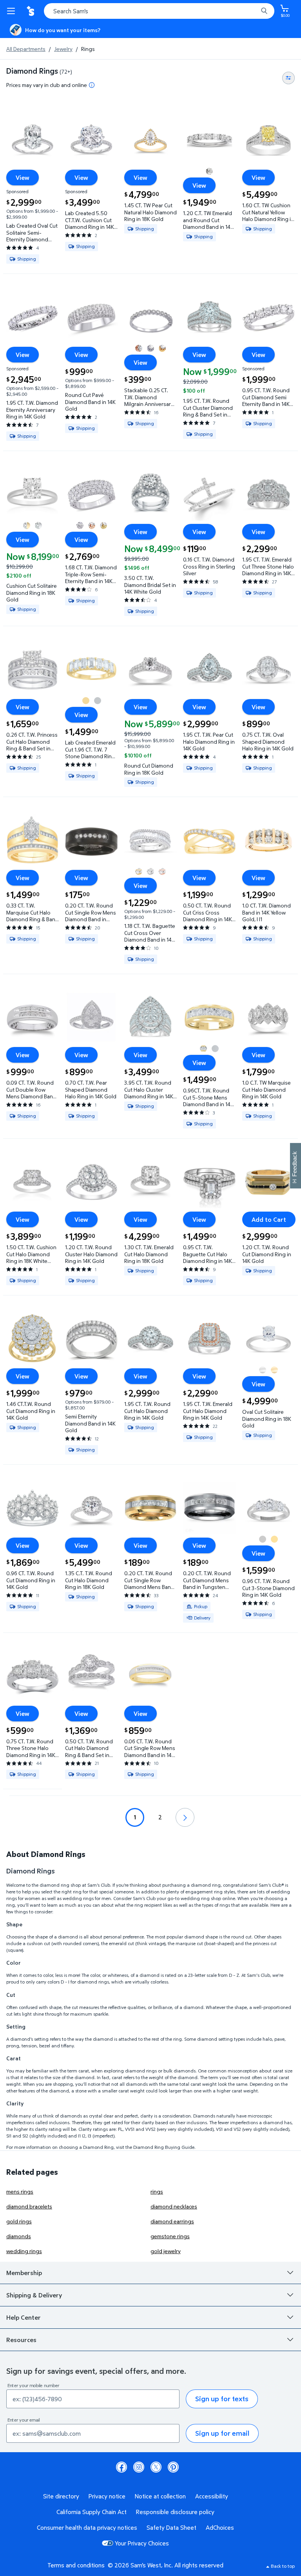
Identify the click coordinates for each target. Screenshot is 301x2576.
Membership (24, 2273)
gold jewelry (166, 2251)
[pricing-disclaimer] (92, 85)
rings (157, 2191)
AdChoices (220, 2527)
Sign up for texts (222, 2399)
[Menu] (13, 11)
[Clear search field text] (254, 11)
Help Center (24, 2317)
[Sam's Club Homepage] (31, 11)
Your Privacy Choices (142, 2543)
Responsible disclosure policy (175, 2512)
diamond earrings (172, 2221)
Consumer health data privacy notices (87, 2527)
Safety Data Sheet (171, 2527)
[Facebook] (121, 2467)
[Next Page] (185, 1817)
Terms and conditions (76, 2565)
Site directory (61, 2496)
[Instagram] (139, 2467)
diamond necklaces (174, 2206)
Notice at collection (160, 2496)
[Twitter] (156, 2467)
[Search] (264, 11)
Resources (21, 2340)
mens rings (20, 2191)
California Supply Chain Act (92, 2512)
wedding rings (24, 2251)
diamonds (19, 2236)
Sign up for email (222, 2433)
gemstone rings (170, 2236)
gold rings (19, 2221)
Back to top (283, 2566)
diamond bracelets (29, 2206)
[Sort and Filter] (288, 78)
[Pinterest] (173, 2467)
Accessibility (212, 2496)
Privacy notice (107, 2496)
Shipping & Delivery (34, 2295)
